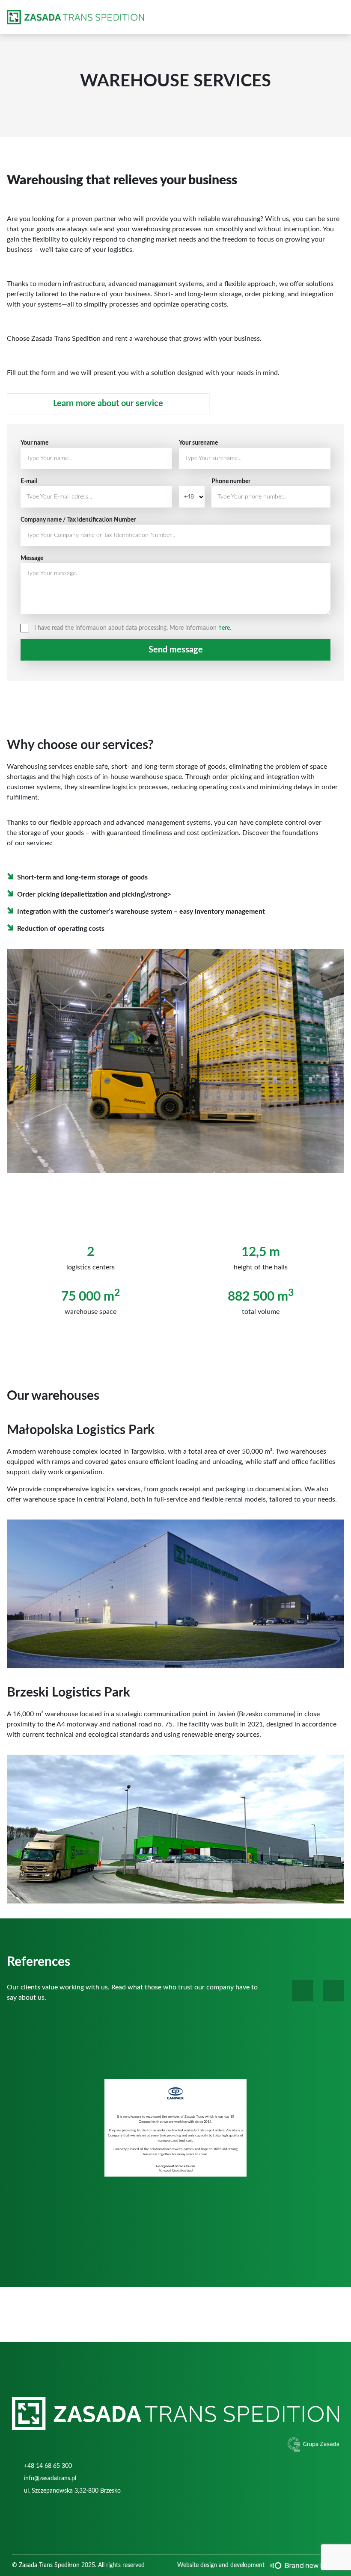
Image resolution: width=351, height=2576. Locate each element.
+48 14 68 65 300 (48, 2466)
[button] (303, 1991)
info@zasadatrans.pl (50, 2479)
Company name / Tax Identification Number (78, 520)
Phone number (231, 481)
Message (32, 558)
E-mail (29, 481)
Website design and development (221, 2565)
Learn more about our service (108, 404)
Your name (34, 443)
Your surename (198, 443)
